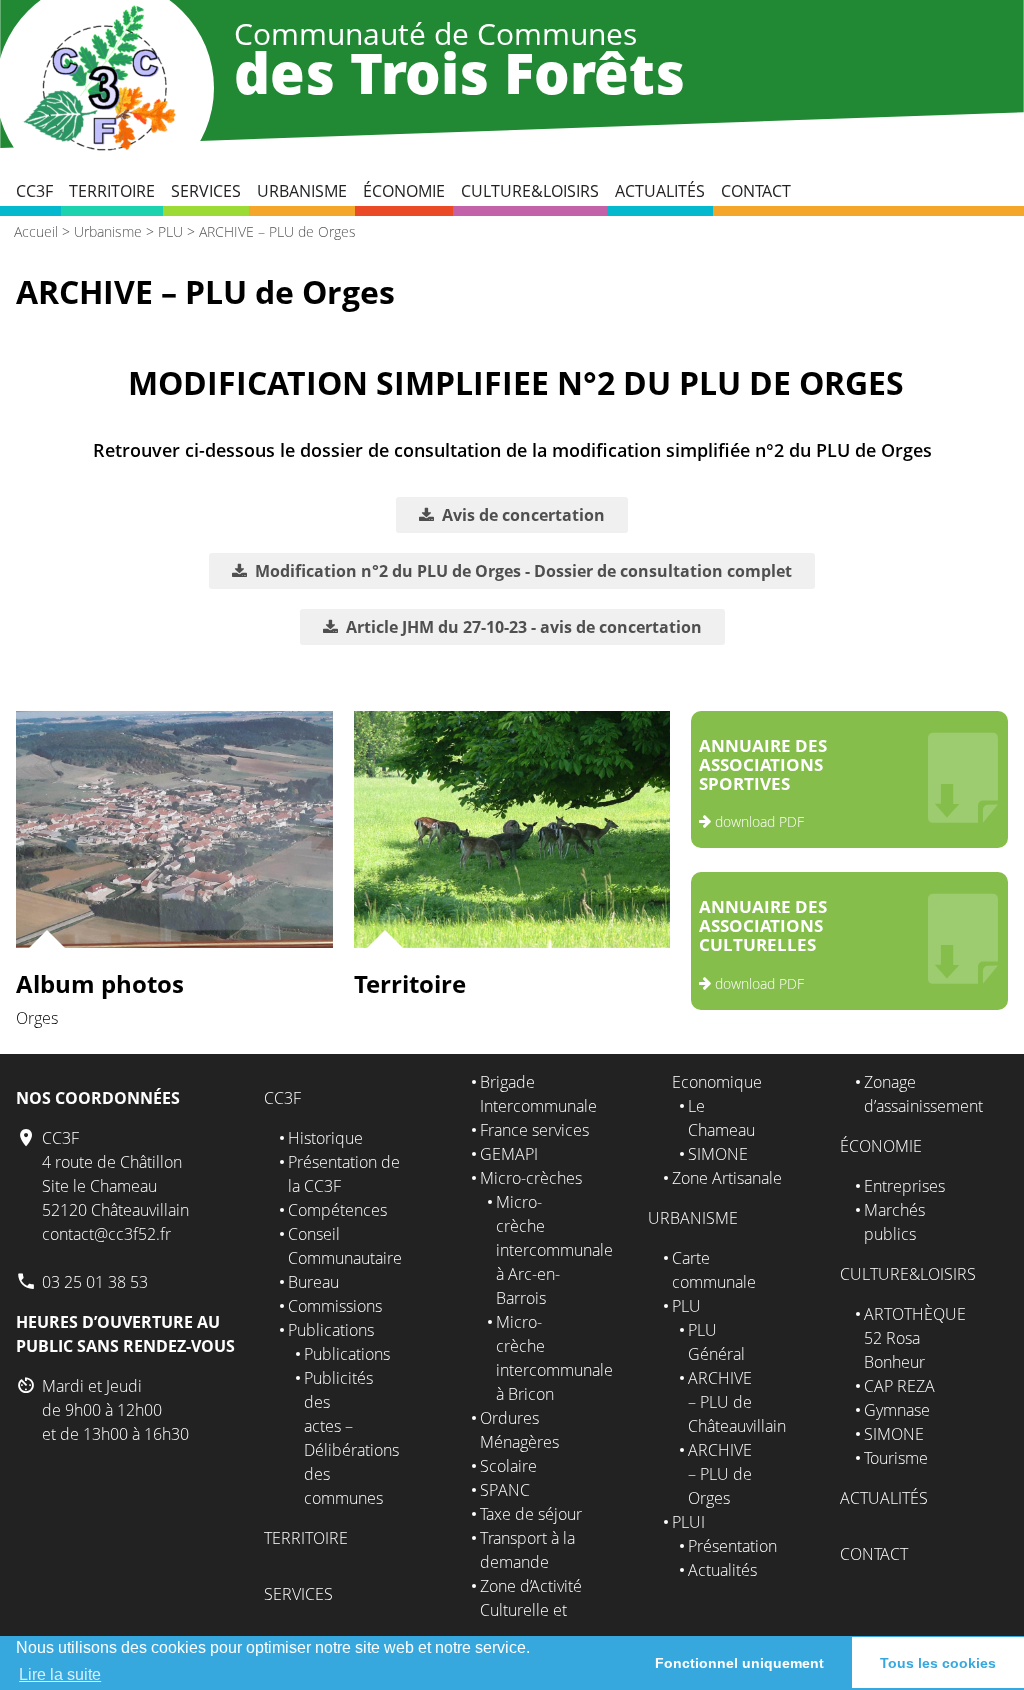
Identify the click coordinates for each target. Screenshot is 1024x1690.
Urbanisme (302, 191)
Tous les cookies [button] (938, 1663)
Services (206, 191)
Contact (756, 191)
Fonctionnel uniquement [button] (739, 1663)
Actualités (660, 191)
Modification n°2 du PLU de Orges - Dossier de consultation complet (523, 571)
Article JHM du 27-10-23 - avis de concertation (524, 627)
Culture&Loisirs (530, 191)
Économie (404, 191)
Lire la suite (60, 1674)
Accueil (36, 231)
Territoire (112, 191)
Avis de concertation (523, 515)
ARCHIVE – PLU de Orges (277, 231)
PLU (170, 231)
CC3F (34, 191)
